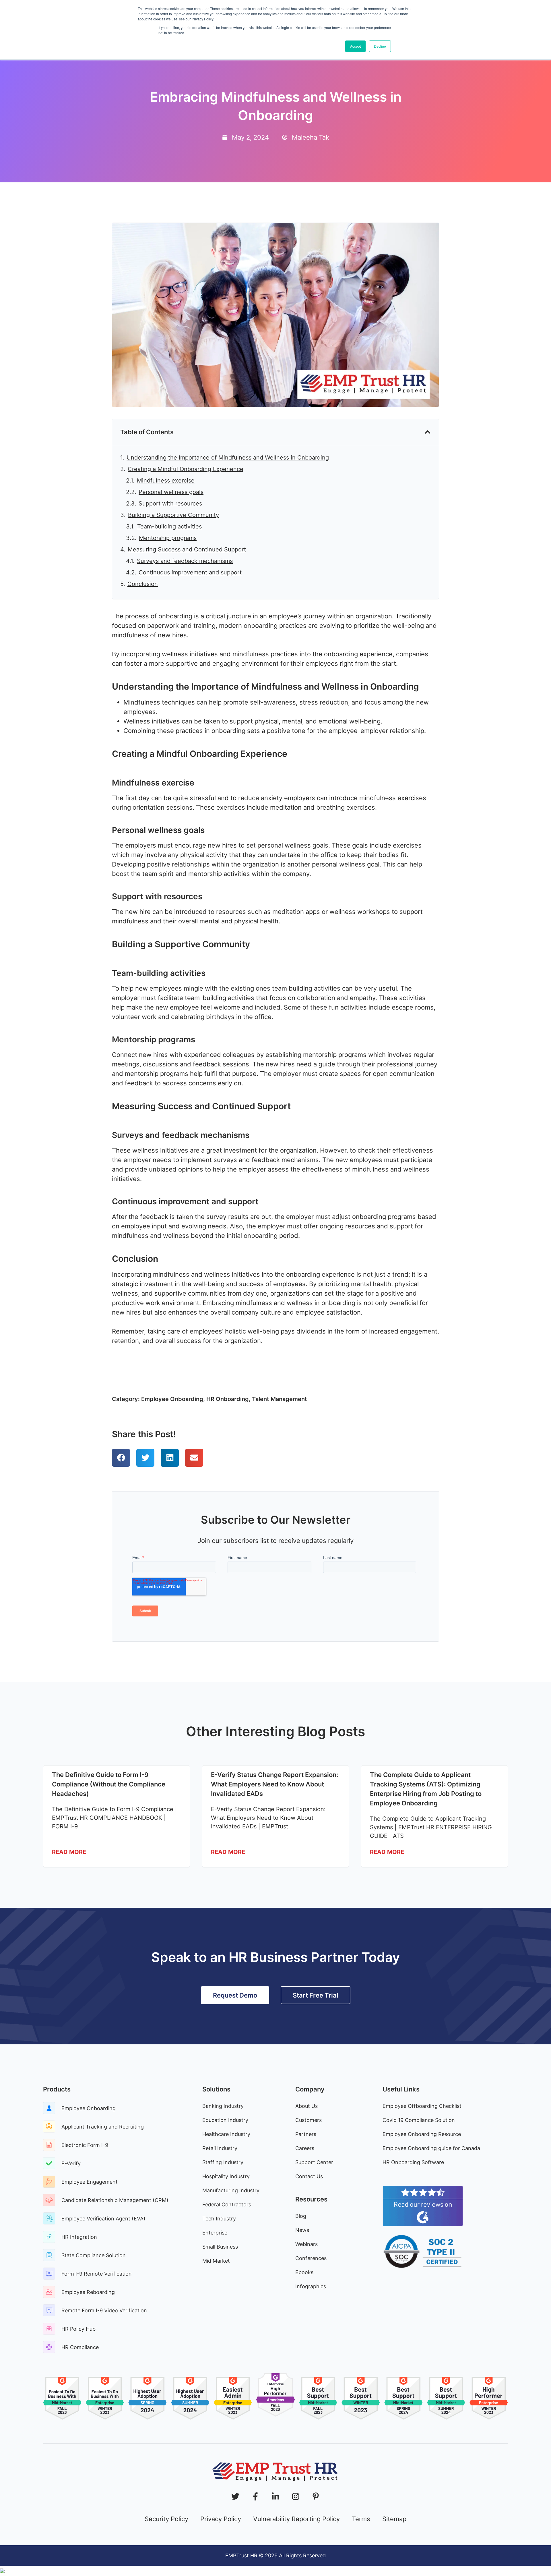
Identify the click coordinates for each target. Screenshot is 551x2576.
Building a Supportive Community (173, 515)
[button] (428, 432)
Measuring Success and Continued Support (187, 549)
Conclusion (143, 584)
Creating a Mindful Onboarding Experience (186, 469)
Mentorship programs (168, 538)
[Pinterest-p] (316, 2496)
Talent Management (280, 1399)
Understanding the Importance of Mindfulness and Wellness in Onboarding (228, 458)
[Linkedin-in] (275, 2496)
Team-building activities (169, 526)
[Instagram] (296, 2496)
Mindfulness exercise (166, 481)
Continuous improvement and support (190, 572)
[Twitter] (235, 2496)
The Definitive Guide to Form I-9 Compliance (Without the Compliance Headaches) (109, 1784)
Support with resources (170, 503)
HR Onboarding (228, 1399)
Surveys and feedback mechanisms (185, 561)
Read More (69, 1852)
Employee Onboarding (172, 1399)
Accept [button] (355, 46)
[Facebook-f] (255, 2496)
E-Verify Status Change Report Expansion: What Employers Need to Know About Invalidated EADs (274, 1784)
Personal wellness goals (171, 492)
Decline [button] (380, 46)
